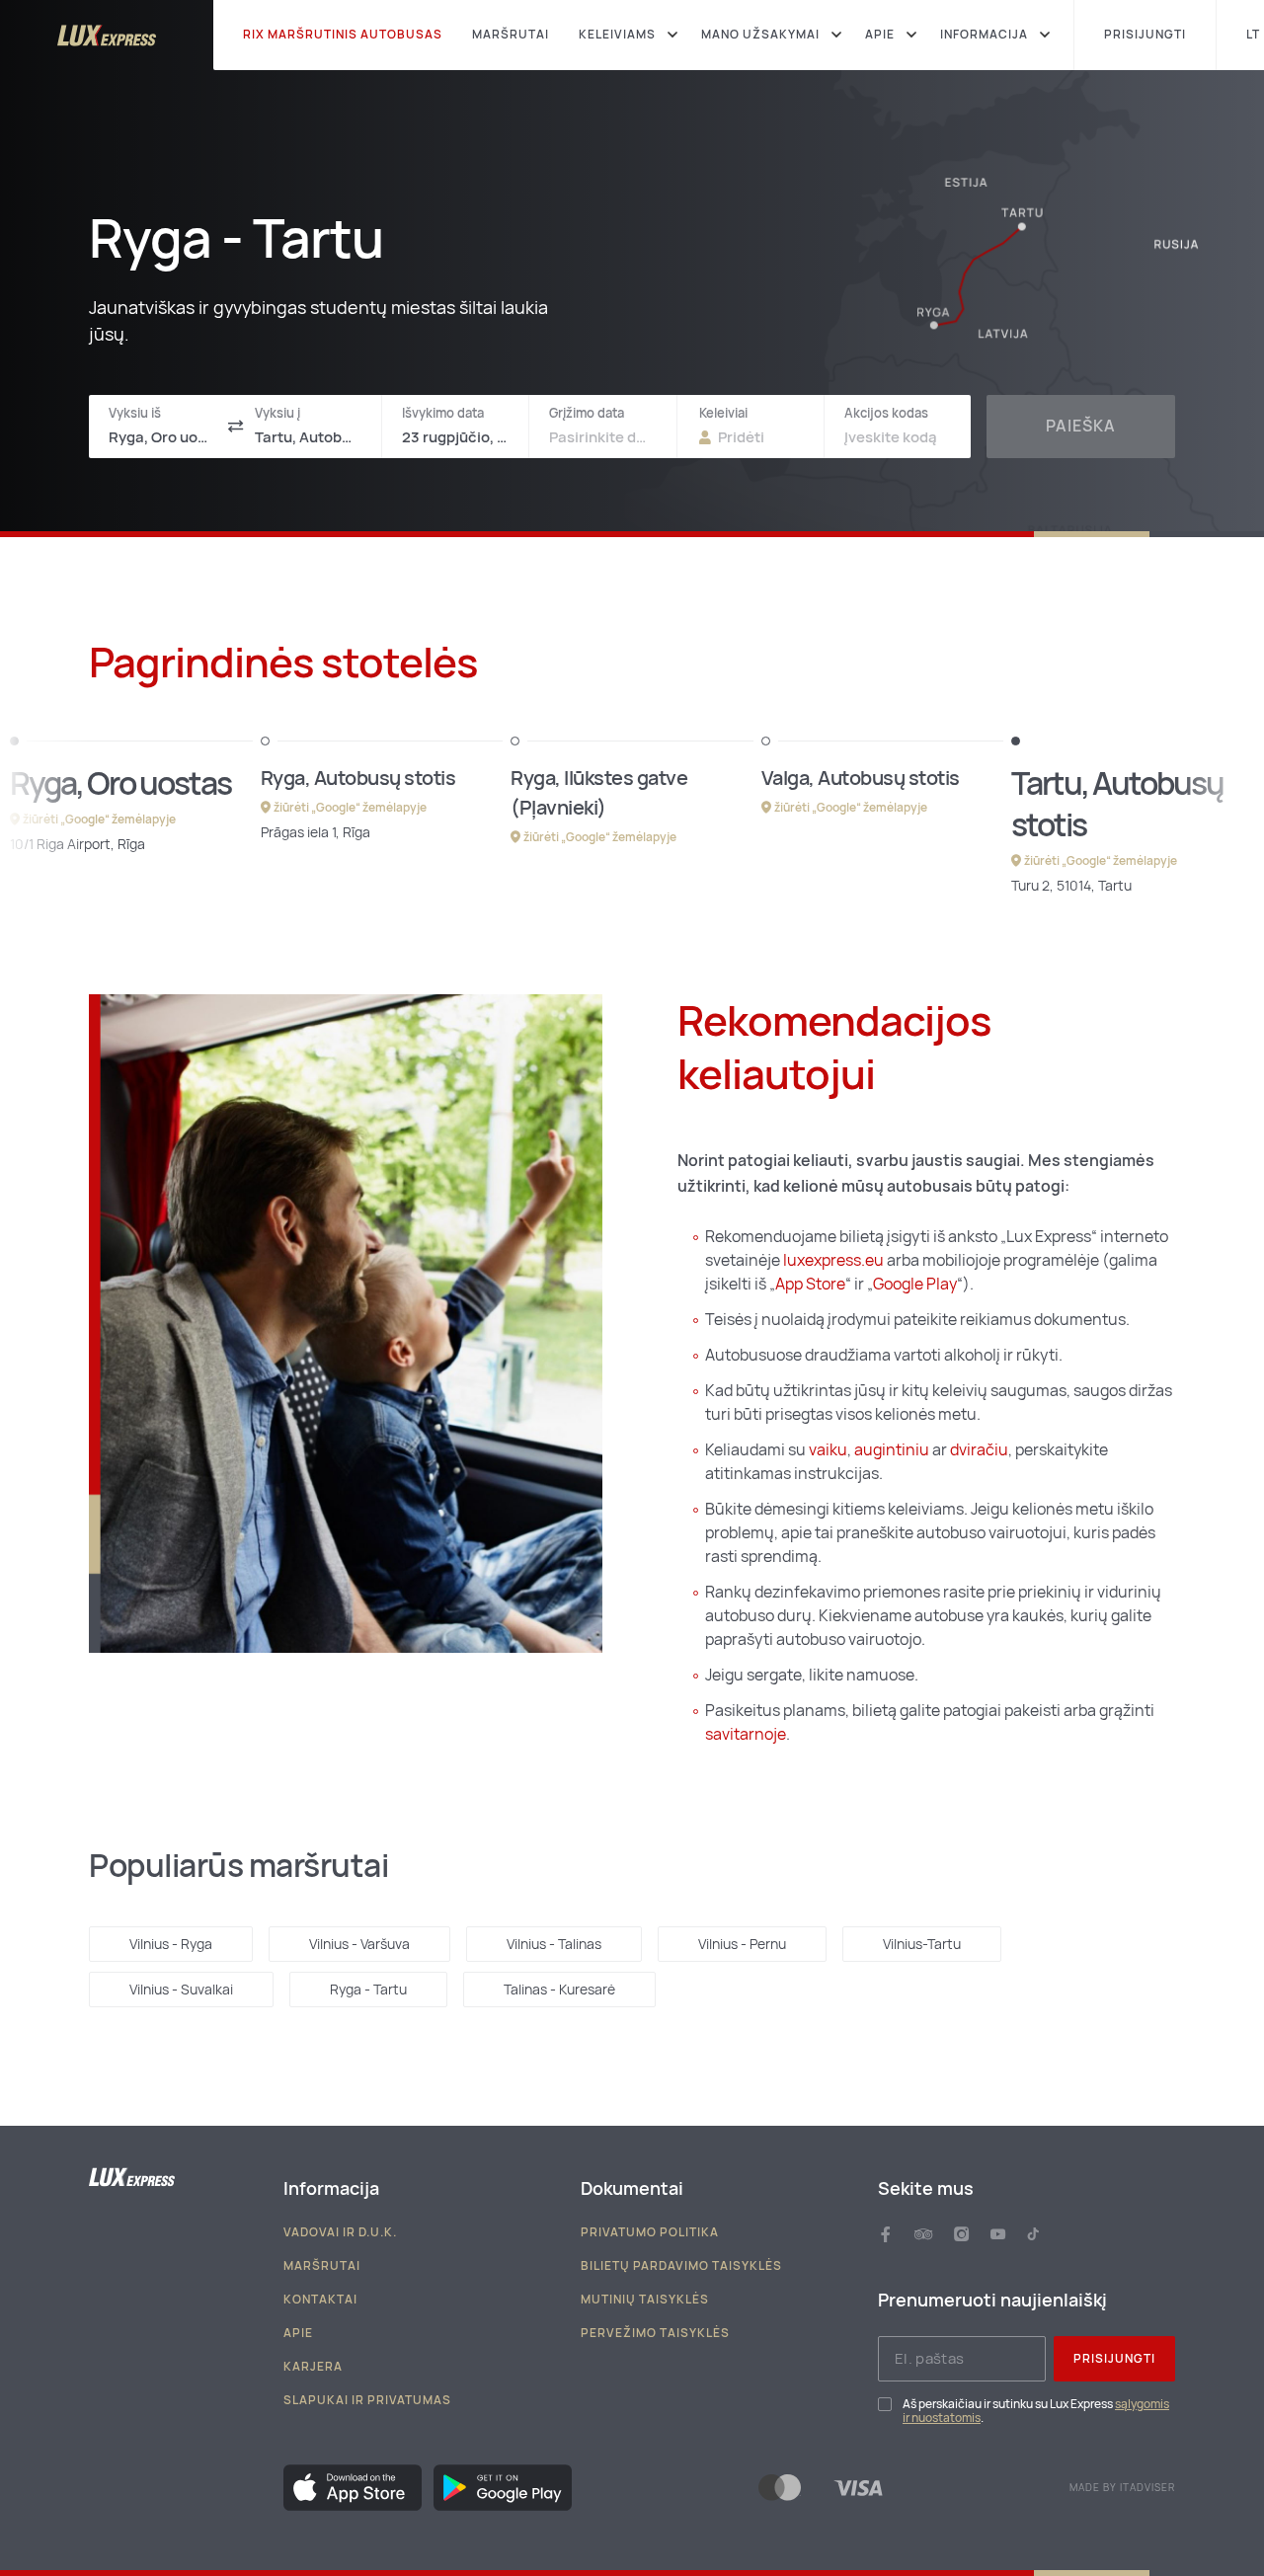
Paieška (1081, 426)
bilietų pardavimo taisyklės (681, 2266)
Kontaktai (320, 2300)
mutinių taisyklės (645, 2300)
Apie (298, 2333)
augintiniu (893, 1450)
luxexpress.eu (833, 1260)
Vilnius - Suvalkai (181, 1990)
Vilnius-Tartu (922, 1944)
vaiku (828, 1450)
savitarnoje (746, 1734)
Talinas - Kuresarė (559, 1990)
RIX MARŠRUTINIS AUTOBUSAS (343, 35)
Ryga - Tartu (368, 1990)
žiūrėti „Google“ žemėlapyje (99, 820)
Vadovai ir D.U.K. (340, 2232)
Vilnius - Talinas (554, 1944)
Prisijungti (1114, 2359)
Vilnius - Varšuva (359, 1944)
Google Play (915, 1284)
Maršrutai (322, 2266)
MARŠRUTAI (511, 35)
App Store (810, 1284)
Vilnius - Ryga (171, 1944)
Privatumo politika (650, 2232)
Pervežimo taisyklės (655, 2333)
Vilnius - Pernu (742, 1944)
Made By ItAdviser (1122, 2488)
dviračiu (979, 1450)
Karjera (313, 2367)
